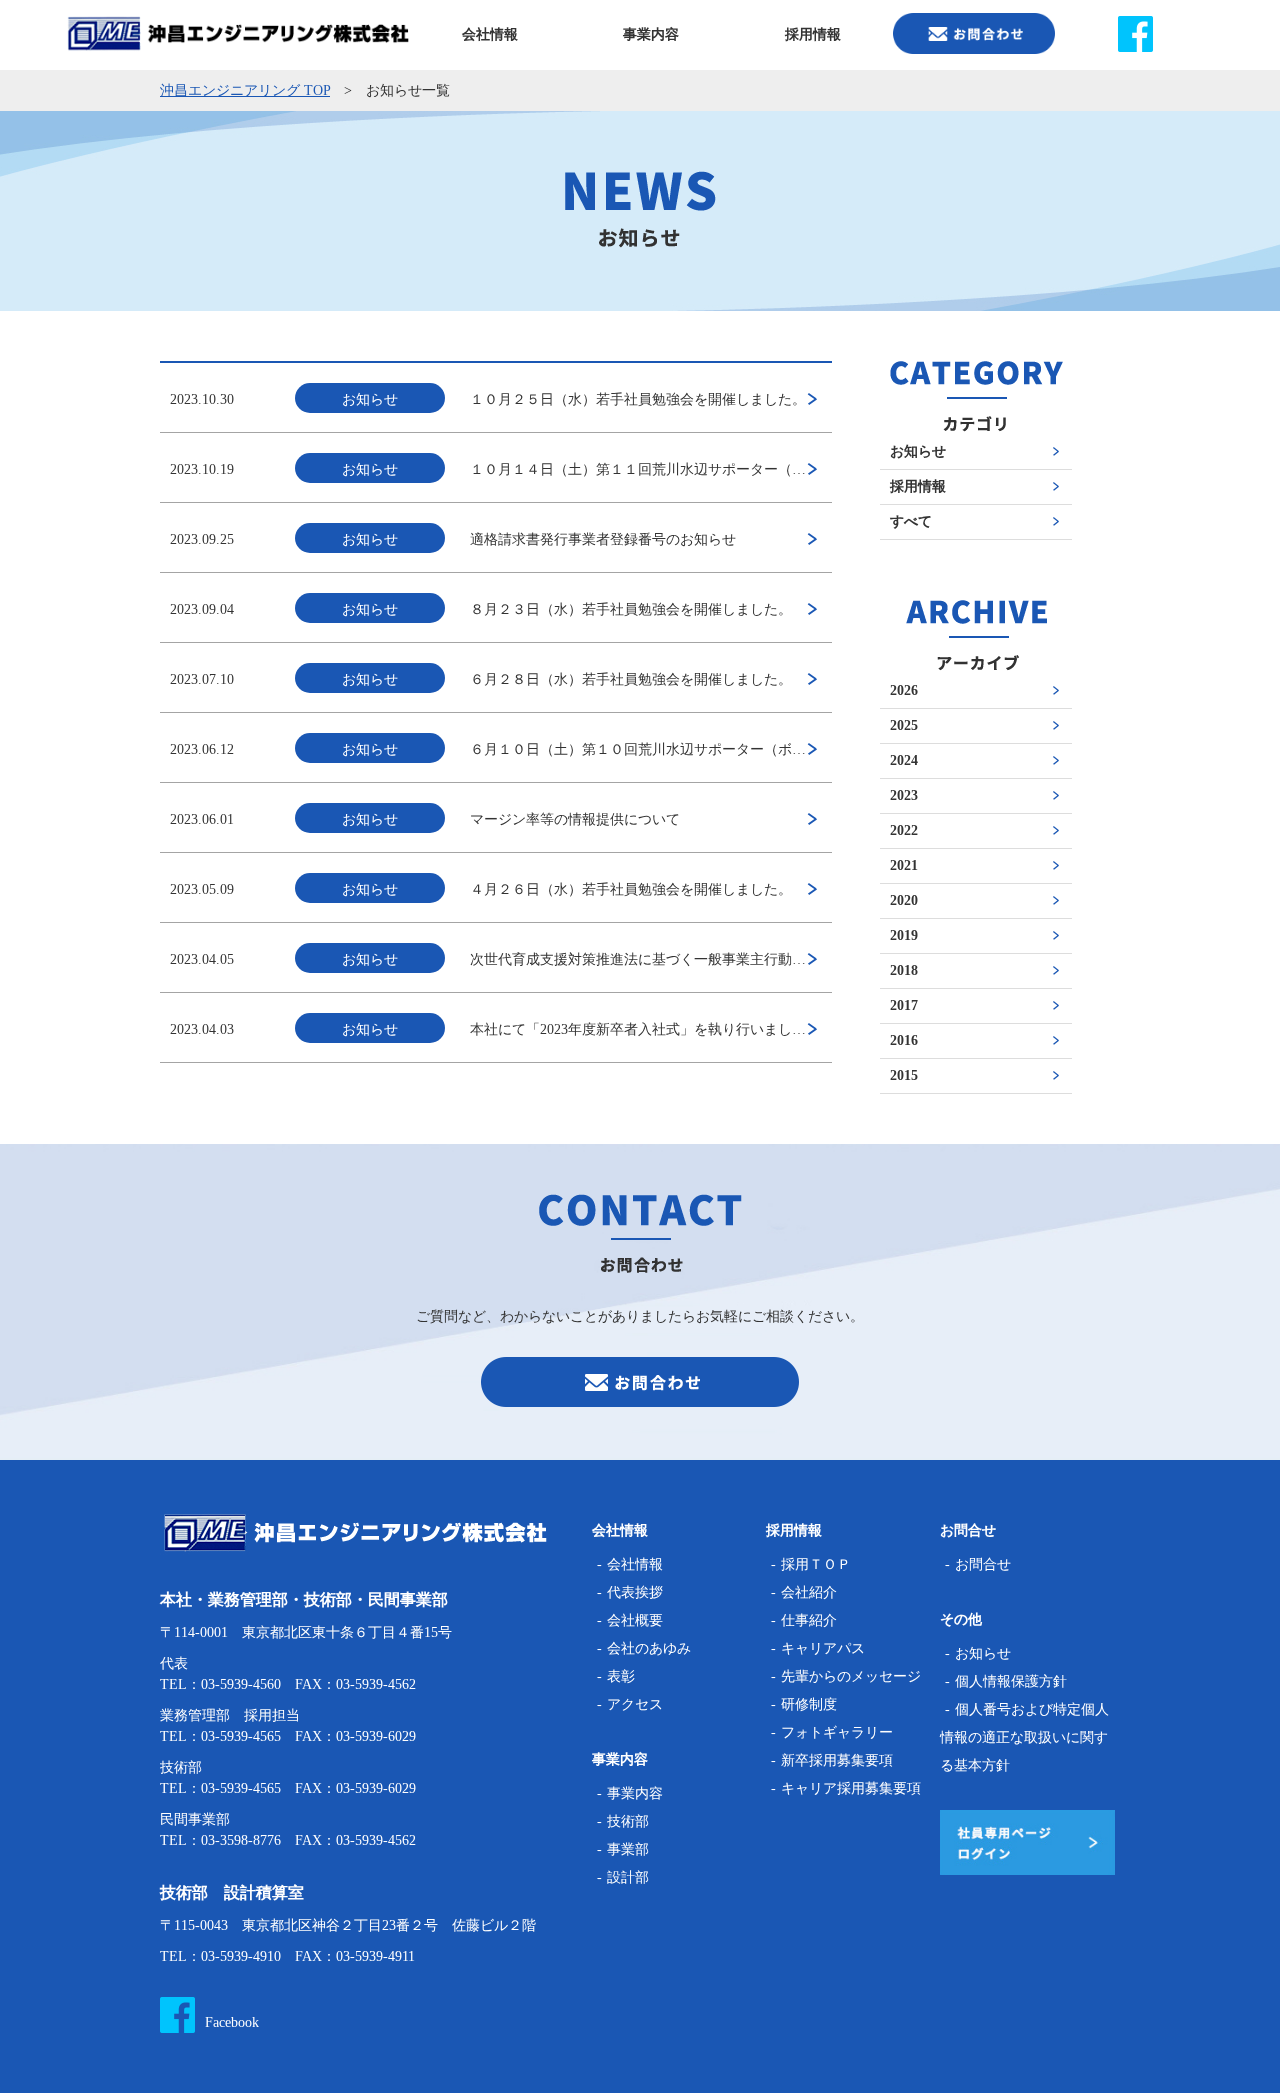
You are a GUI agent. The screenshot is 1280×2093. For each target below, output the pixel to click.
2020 (904, 901)
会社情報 (635, 1564)
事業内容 (635, 1793)
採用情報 (918, 487)
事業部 (628, 1849)
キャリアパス (823, 1648)
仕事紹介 (809, 1620)
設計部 (628, 1877)
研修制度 (809, 1704)
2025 (904, 726)
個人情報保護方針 (1011, 1681)
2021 (904, 866)
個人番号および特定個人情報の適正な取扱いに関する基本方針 (1024, 1737)
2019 (904, 936)
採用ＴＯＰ (816, 1564)
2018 (904, 971)
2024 (904, 761)
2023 (904, 796)
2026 (904, 691)
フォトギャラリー (837, 1732)
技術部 (628, 1821)
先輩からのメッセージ (851, 1676)
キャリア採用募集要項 (851, 1788)
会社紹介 (809, 1592)
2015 (904, 1076)
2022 (904, 831)
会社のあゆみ (649, 1648)
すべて (911, 522)
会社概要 (635, 1620)
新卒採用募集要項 (837, 1760)
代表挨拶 (635, 1592)
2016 (904, 1041)
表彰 (621, 1676)
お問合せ (983, 1564)
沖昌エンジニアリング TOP (245, 90)
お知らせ (918, 452)
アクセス (635, 1704)
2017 (904, 1006)
